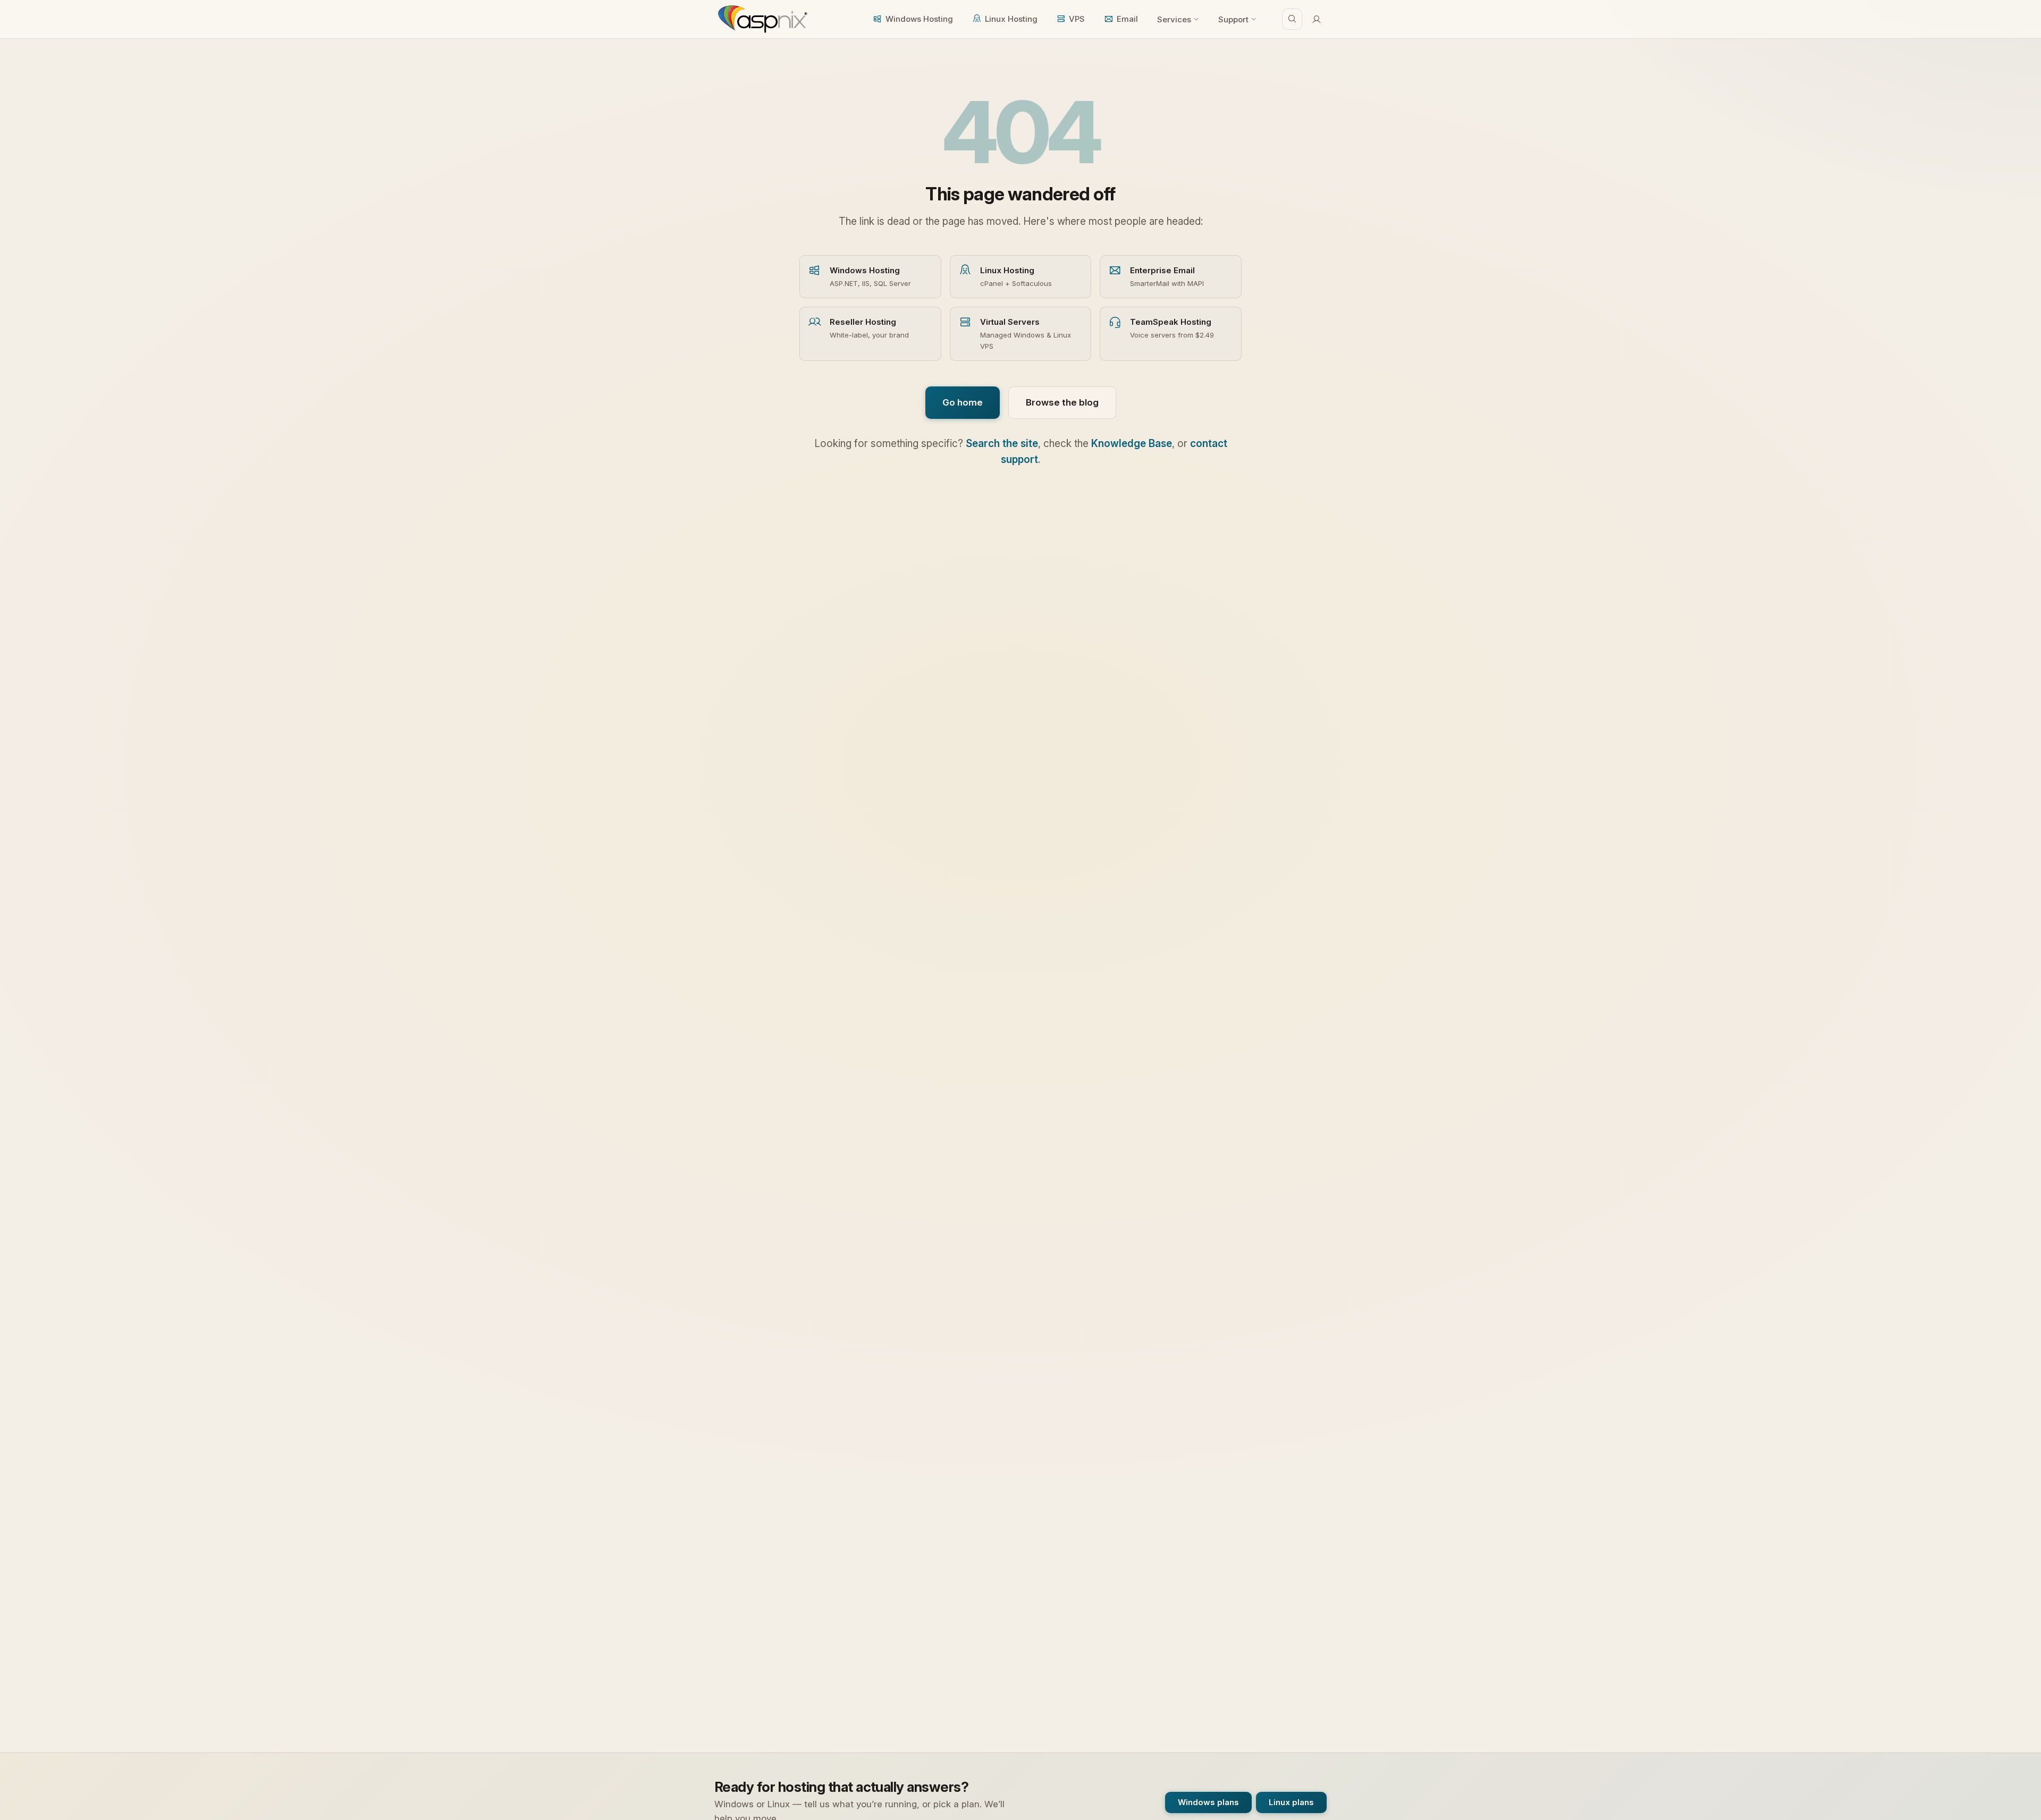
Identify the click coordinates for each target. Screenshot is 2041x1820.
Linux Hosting (1011, 19)
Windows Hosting (919, 19)
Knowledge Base (1132, 444)
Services (1174, 19)
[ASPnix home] (761, 19)
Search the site (1002, 444)
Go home (963, 402)
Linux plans (1291, 1802)
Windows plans (1208, 1802)
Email (1127, 19)
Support (1233, 19)
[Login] (1317, 19)
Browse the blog (1062, 402)
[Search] (1292, 19)
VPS (1077, 19)
